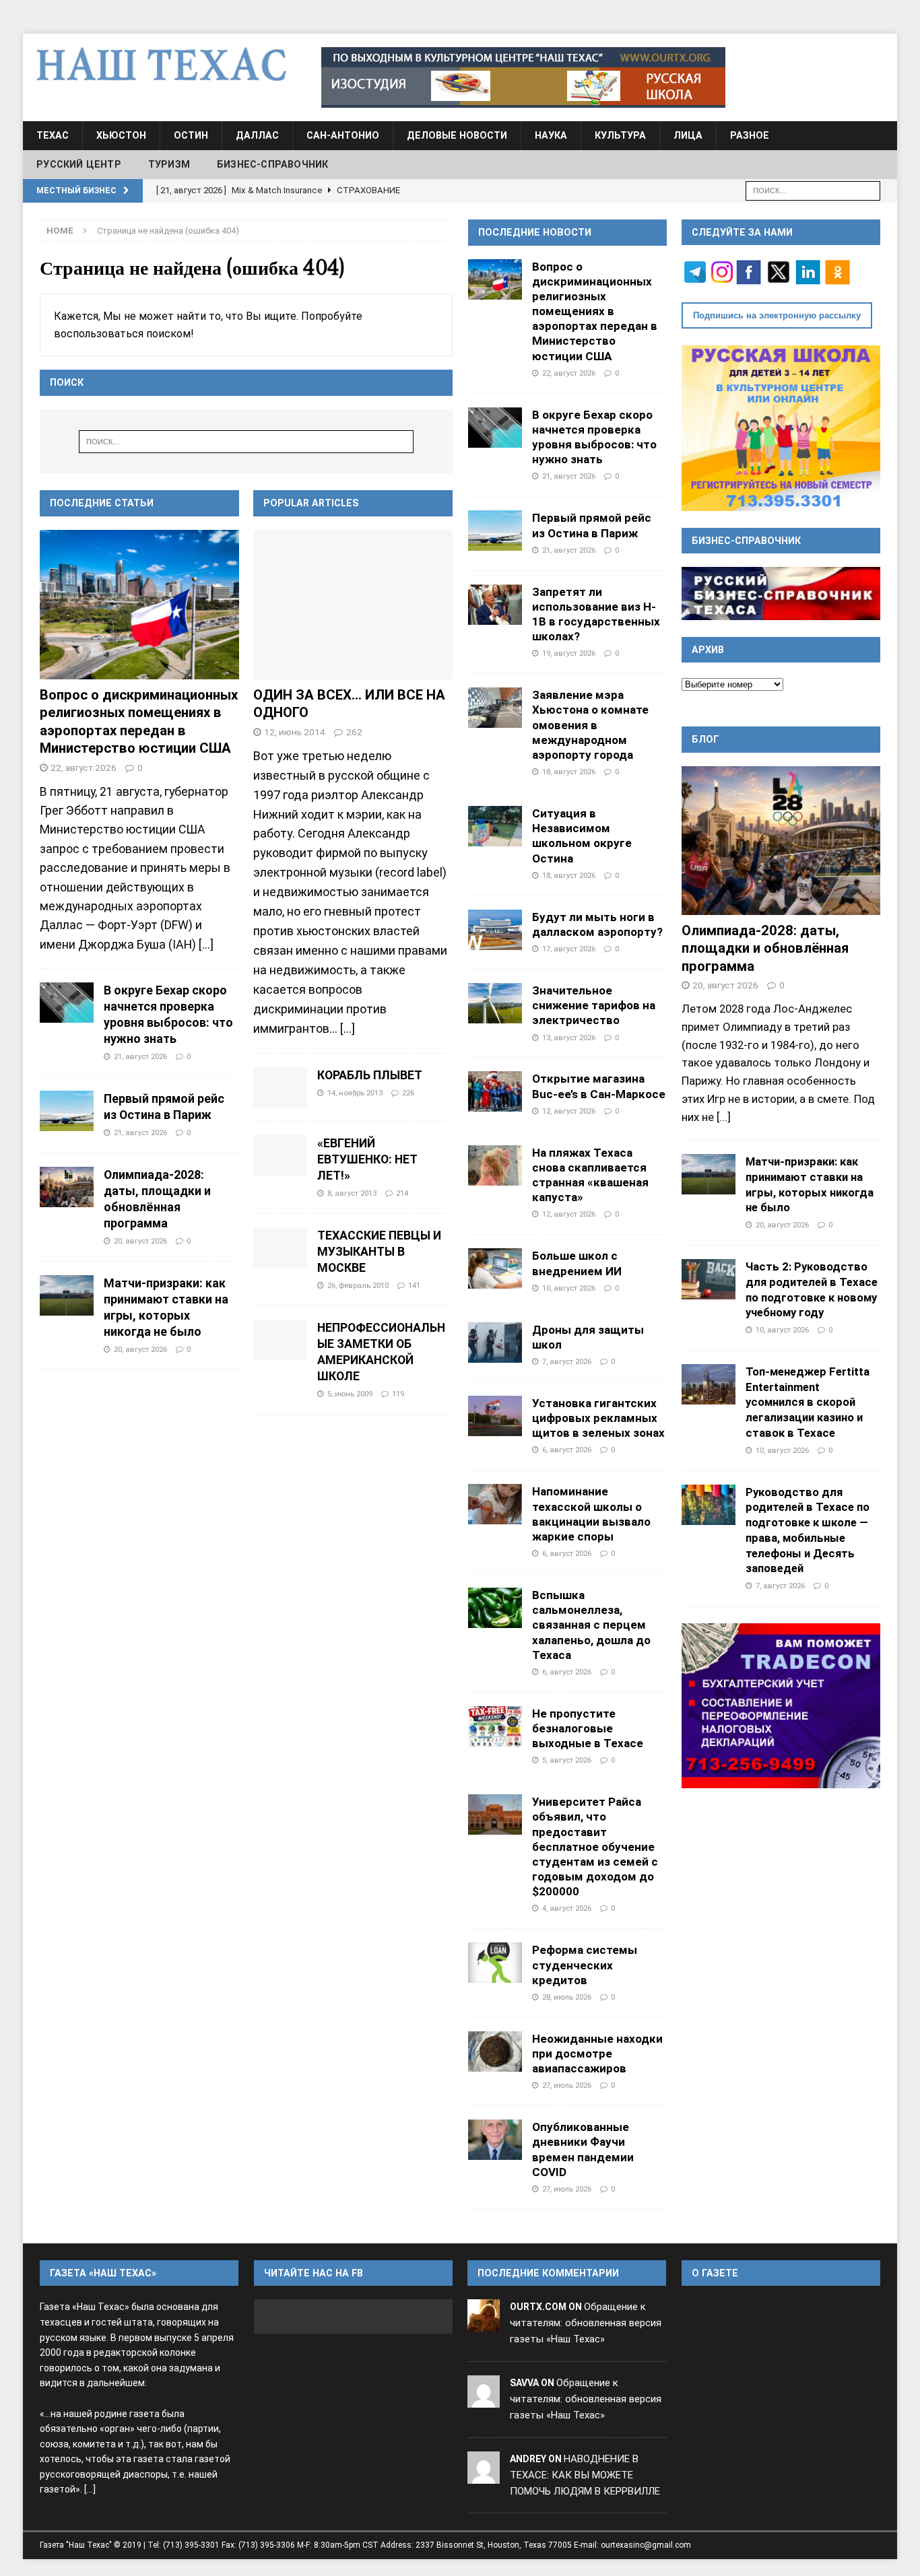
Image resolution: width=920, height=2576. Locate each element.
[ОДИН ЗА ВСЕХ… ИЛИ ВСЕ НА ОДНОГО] (353, 605)
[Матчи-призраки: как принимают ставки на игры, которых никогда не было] (67, 1295)
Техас (53, 135)
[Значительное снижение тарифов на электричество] (495, 1003)
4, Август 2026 (567, 1908)
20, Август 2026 (140, 1241)
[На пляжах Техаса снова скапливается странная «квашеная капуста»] (495, 1165)
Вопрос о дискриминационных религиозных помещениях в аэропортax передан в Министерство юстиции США (595, 311)
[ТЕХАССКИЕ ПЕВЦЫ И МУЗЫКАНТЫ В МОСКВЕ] (280, 1248)
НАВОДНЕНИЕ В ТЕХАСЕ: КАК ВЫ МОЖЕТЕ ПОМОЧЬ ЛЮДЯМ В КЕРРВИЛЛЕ (585, 2475)
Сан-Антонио (343, 135)
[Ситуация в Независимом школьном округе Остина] (495, 826)
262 (354, 732)
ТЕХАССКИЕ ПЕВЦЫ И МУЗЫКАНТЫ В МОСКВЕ (379, 1252)
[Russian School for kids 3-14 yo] (781, 428)
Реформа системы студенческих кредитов (585, 1965)
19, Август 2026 (569, 653)
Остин (191, 135)
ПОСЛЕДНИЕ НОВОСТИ (535, 232)
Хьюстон (121, 135)
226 (408, 1093)
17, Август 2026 (569, 949)
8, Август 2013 (352, 1193)
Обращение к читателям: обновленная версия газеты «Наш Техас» (586, 2323)
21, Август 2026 (140, 1056)
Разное (750, 135)
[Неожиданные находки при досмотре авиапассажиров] (495, 2052)
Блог (705, 739)
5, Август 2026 (567, 1760)
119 (398, 1394)
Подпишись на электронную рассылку (777, 315)
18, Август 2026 (569, 772)
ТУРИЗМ (169, 164)
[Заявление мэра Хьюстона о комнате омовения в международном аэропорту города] (495, 708)
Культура (620, 135)
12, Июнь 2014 (295, 732)
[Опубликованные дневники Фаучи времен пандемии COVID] (495, 2140)
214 (402, 1193)
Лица (688, 135)
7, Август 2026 (567, 1361)
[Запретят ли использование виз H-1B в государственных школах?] (495, 605)
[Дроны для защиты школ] (495, 1343)
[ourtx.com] (484, 2324)
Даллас (257, 135)
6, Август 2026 (567, 1450)
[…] (348, 1029)
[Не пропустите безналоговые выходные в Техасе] (495, 1726)
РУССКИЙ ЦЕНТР (79, 164)
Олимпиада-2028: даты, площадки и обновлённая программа (765, 948)
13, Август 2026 (569, 1038)
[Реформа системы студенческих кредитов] (495, 1963)
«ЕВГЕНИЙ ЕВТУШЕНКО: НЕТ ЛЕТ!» (367, 1159)
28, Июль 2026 (567, 1997)
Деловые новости (457, 135)
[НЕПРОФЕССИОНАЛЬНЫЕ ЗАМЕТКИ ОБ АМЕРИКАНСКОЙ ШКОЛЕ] (280, 1340)
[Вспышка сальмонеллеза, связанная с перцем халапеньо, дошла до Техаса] (495, 1608)
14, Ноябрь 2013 (355, 1093)
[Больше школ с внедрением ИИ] (495, 1268)
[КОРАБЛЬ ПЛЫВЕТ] (280, 1087)
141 (414, 1285)
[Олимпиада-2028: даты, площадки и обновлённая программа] (67, 1187)
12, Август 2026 (569, 1111)
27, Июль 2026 (567, 2085)
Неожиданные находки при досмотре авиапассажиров (597, 2054)
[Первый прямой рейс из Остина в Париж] (67, 1111)
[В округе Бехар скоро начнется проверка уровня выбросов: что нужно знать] (67, 1003)
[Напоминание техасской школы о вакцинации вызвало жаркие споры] (495, 1504)
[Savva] (484, 2399)
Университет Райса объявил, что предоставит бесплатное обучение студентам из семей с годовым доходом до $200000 (595, 1846)
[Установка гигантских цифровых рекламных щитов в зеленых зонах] (495, 1416)
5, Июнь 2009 (350, 1394)
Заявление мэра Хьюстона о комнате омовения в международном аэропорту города (590, 725)
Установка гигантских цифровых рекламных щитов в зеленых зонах (598, 1418)
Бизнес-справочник (272, 164)
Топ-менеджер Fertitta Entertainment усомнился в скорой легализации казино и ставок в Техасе (808, 1402)
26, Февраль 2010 (358, 1285)
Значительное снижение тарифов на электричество (594, 1005)
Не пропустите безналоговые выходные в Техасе (588, 1728)
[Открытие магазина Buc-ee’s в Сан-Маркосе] (495, 1091)
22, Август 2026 (84, 768)
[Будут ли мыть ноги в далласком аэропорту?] (495, 930)
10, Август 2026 (569, 1288)
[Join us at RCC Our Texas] (523, 77)
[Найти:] (813, 190)
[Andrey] (484, 2475)
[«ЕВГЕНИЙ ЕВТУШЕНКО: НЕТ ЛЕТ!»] (280, 1155)
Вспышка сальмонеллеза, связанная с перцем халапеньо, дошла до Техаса (591, 1625)
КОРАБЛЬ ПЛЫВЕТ (370, 1075)
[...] (206, 944)
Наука (551, 135)
